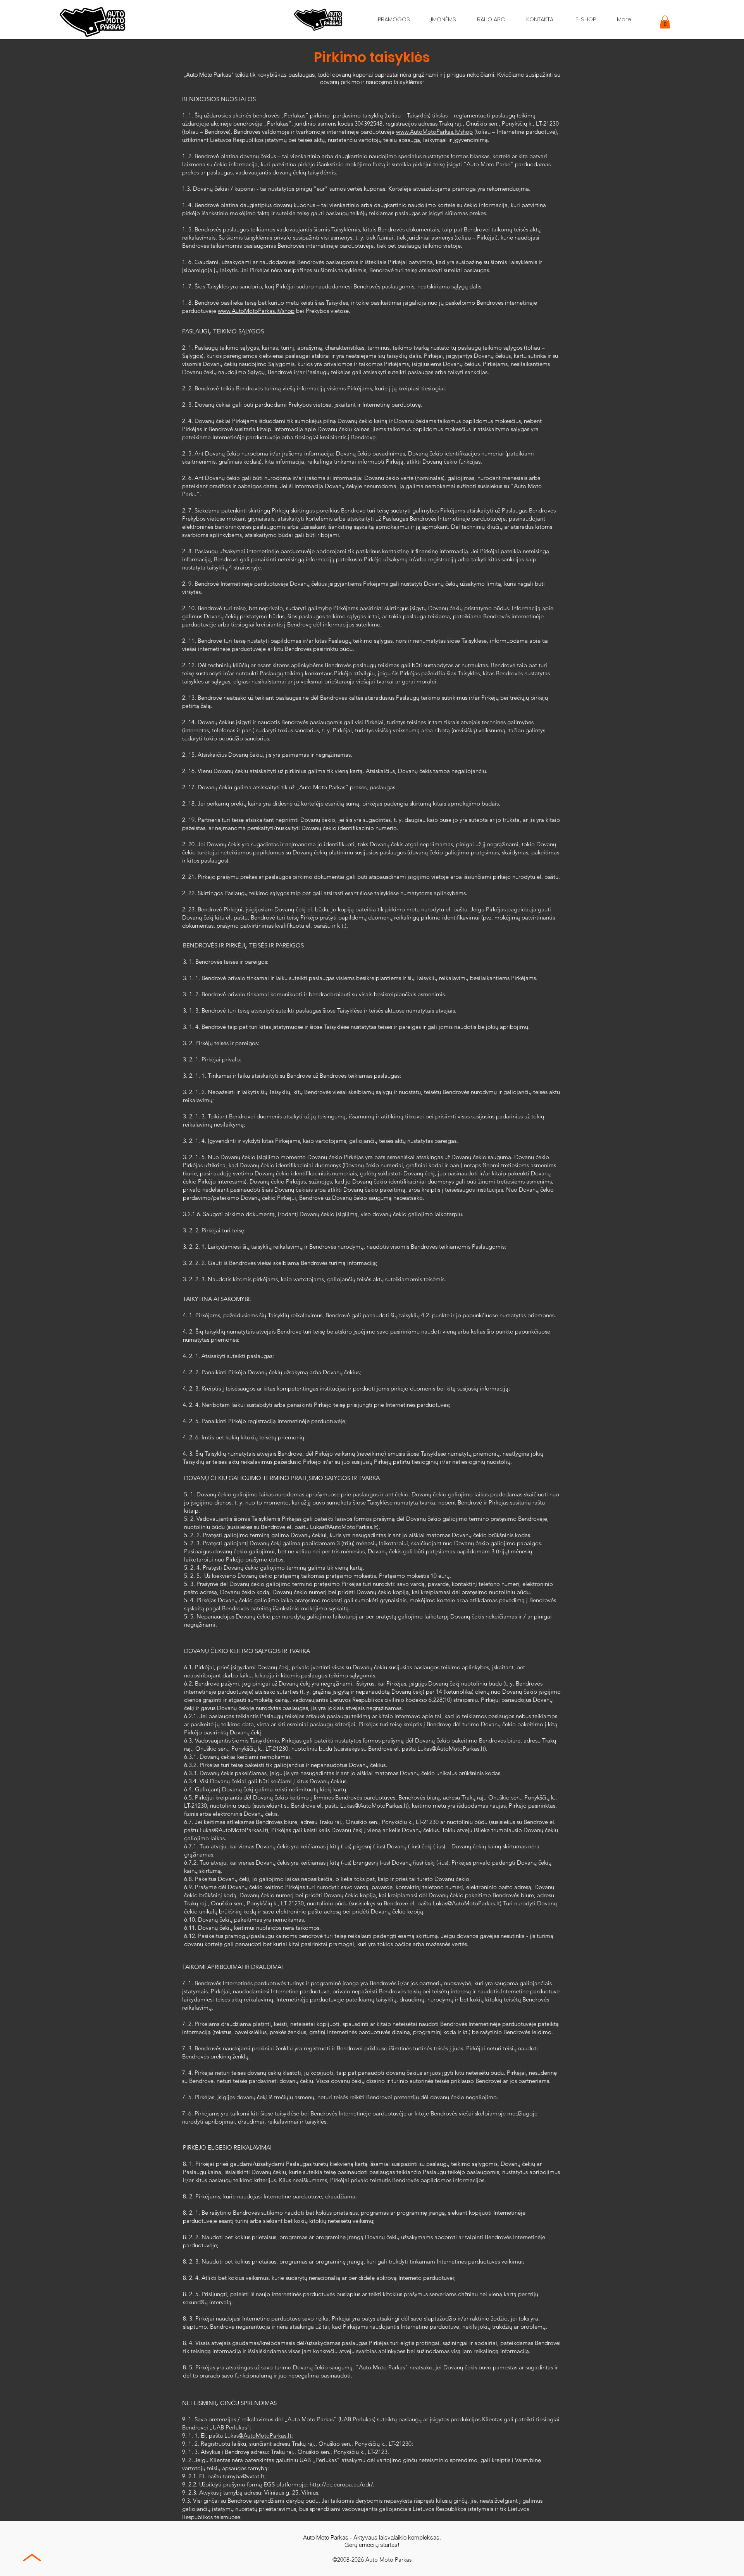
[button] (665, 22)
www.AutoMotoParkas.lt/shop (434, 132)
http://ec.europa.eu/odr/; (342, 2484)
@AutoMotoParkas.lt (351, 1527)
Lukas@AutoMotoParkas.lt (451, 1749)
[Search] (554, 19)
